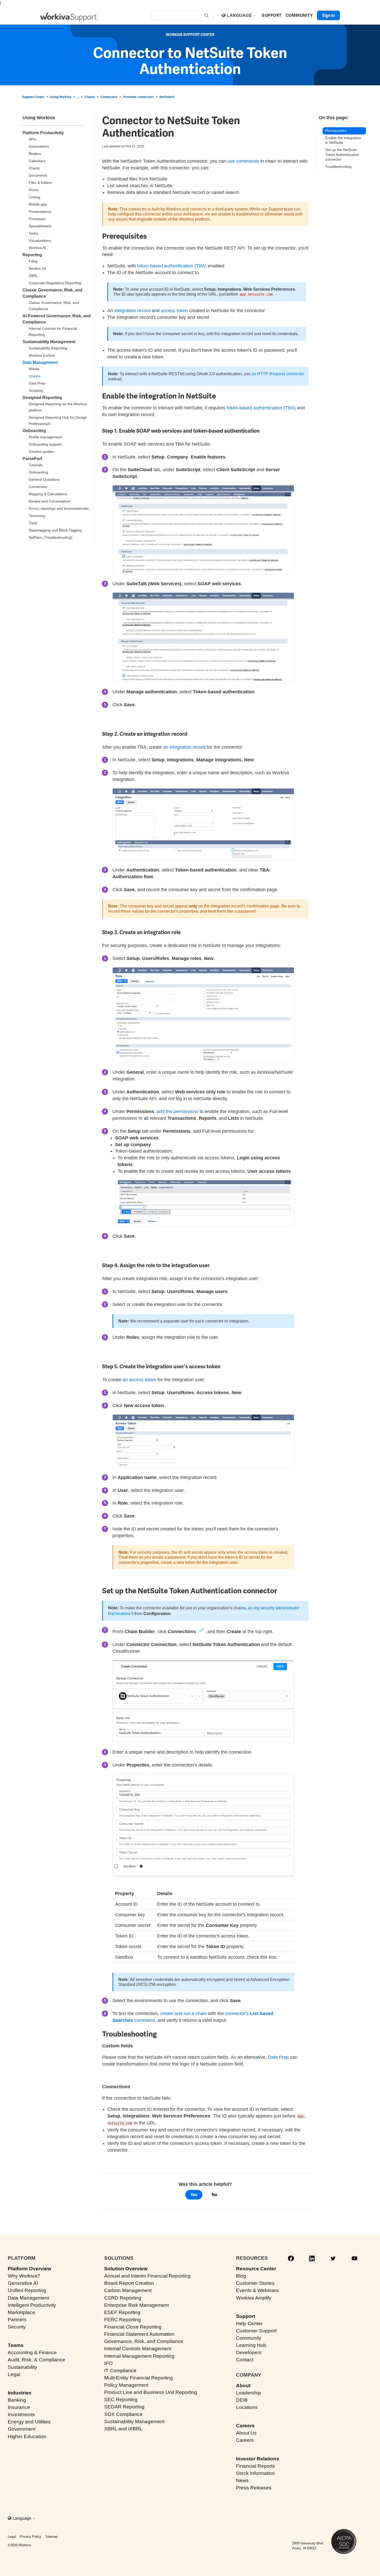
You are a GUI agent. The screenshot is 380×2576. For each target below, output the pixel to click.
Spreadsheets (40, 226)
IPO (108, 2363)
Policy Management (126, 2385)
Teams (16, 2345)
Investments (21, 2414)
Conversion (38, 487)
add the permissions (177, 1111)
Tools (33, 523)
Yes (194, 2195)
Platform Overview (29, 2269)
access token (174, 311)
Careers (245, 2426)
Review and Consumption (50, 501)
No (214, 2195)
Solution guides (41, 452)
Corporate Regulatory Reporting (55, 283)
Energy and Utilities (29, 2422)
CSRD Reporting (123, 2298)
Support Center (33, 97)
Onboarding (34, 431)
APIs (32, 139)
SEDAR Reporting (124, 2407)
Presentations (40, 212)
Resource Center (256, 2269)
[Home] (69, 17)
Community (249, 2338)
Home (34, 190)
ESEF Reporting (122, 2312)
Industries (20, 2393)
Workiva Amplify (254, 2298)
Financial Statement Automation (139, 2334)
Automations (39, 146)
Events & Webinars (257, 2290)
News (242, 2480)
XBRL (33, 276)
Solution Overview (126, 2269)
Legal (14, 2374)
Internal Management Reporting (139, 2356)
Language (240, 15)
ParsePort (32, 459)
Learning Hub (251, 2345)
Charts (34, 168)
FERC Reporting (123, 2320)
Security (17, 2327)
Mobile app (38, 204)
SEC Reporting (121, 2399)
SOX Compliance (123, 2414)
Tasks (33, 233)
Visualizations (40, 241)
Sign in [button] (328, 15)
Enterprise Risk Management (136, 2305)
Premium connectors (139, 97)
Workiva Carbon (42, 355)
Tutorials (36, 465)
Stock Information (255, 2473)
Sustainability (22, 2367)
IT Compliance (120, 2371)
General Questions (44, 479)
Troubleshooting (338, 167)
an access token (139, 1380)
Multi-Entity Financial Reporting (139, 2378)
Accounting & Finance (32, 2352)
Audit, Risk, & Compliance (37, 2360)
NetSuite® (167, 97)
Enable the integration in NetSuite (343, 140)
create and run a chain (183, 2014)
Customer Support (256, 2331)
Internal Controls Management (138, 2349)
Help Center (249, 2323)
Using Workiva (61, 97)
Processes (37, 219)
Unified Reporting (27, 2290)
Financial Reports (256, 2466)
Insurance (19, 2407)
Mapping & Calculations (48, 494)
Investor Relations (258, 2459)
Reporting (32, 255)
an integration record (184, 747)
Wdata (34, 369)
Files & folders (40, 183)
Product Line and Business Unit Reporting (151, 2392)
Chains (90, 97)
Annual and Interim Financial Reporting (147, 2276)
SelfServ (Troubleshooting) (51, 537)
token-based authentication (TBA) (172, 266)
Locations (247, 2407)
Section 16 (37, 268)
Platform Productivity (43, 133)
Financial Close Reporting (133, 2327)
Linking (35, 197)
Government (22, 2429)
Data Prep (37, 383)
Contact (245, 2360)
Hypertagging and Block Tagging (55, 530)
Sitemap (51, 2537)
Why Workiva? (24, 2276)
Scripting (36, 390)
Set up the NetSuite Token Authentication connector (342, 155)
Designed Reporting (42, 398)
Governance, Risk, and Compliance (144, 2341)
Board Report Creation (129, 2283)
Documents (38, 175)
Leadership (249, 2393)
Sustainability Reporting (48, 348)
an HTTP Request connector (278, 374)
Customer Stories (255, 2283)
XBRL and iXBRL (123, 2429)
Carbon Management (128, 2290)
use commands (243, 161)
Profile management (45, 437)
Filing (33, 261)
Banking (17, 2400)
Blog (241, 2276)
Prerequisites (336, 131)
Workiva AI (37, 248)
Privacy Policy (31, 2537)
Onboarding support (45, 444)
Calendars (37, 161)
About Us (246, 2433)
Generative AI (23, 2283)
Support (246, 2316)
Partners (17, 2320)
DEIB (242, 2400)
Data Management (40, 362)
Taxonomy (37, 516)
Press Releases (254, 2488)
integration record (132, 311)
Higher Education (27, 2436)
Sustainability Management (49, 342)
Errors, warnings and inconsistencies (59, 508)
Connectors (109, 97)
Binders (35, 154)
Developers (249, 2352)
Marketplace (21, 2312)
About (243, 2386)
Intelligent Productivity (32, 2305)
